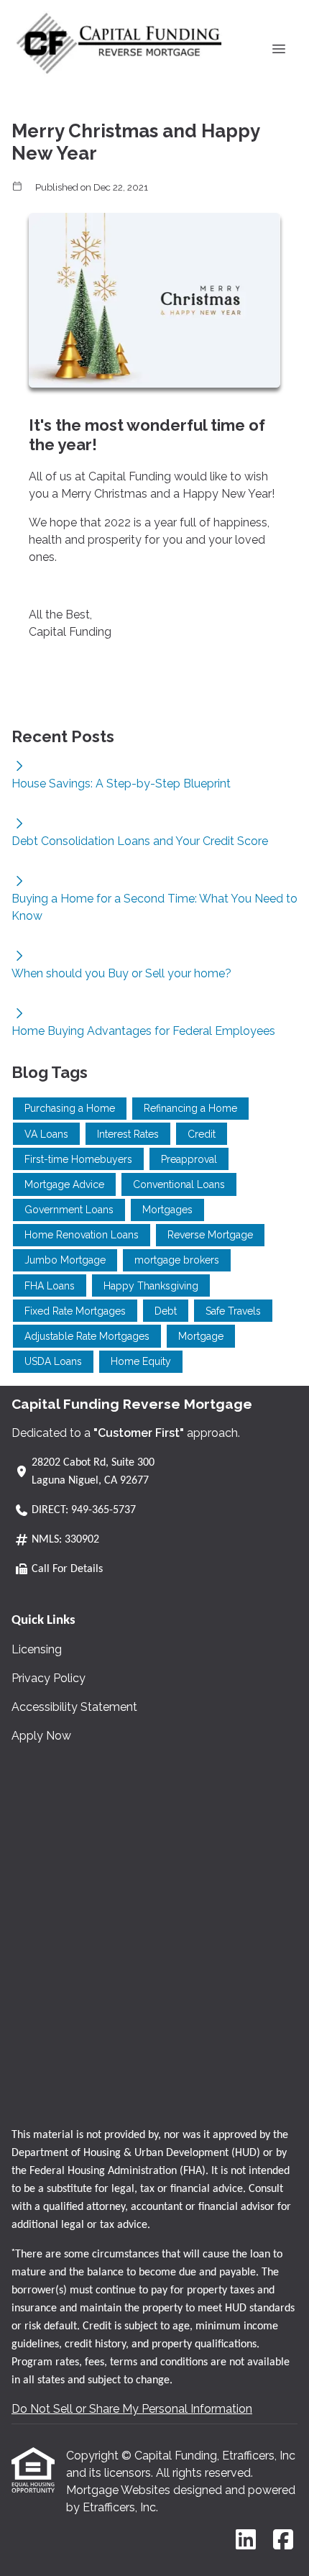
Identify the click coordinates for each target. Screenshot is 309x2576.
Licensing (37, 1649)
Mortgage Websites (120, 2490)
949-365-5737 (103, 1510)
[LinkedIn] (246, 2540)
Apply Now (41, 1736)
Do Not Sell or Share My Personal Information (132, 2409)
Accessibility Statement (74, 1707)
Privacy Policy (49, 1678)
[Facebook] (283, 2540)
